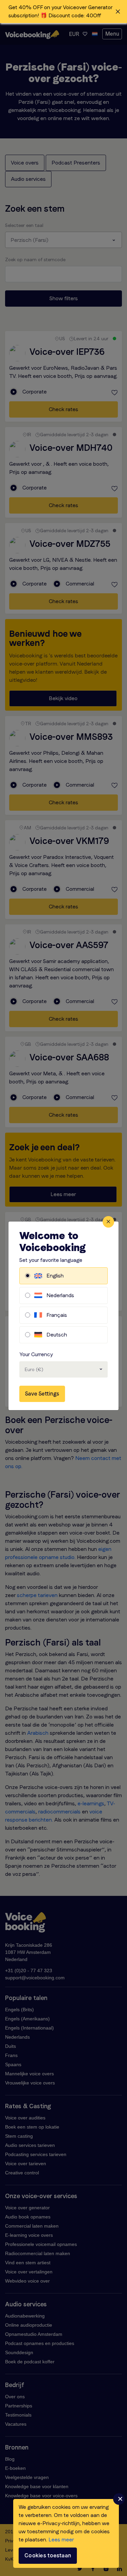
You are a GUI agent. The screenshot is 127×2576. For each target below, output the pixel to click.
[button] (63, 12)
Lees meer (61, 2540)
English (55, 1276)
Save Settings (42, 1394)
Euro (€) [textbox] (34, 1369)
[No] (119, 2499)
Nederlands (60, 1295)
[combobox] (63, 1369)
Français (57, 1315)
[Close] (108, 1222)
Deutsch (57, 1335)
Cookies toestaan (48, 2555)
